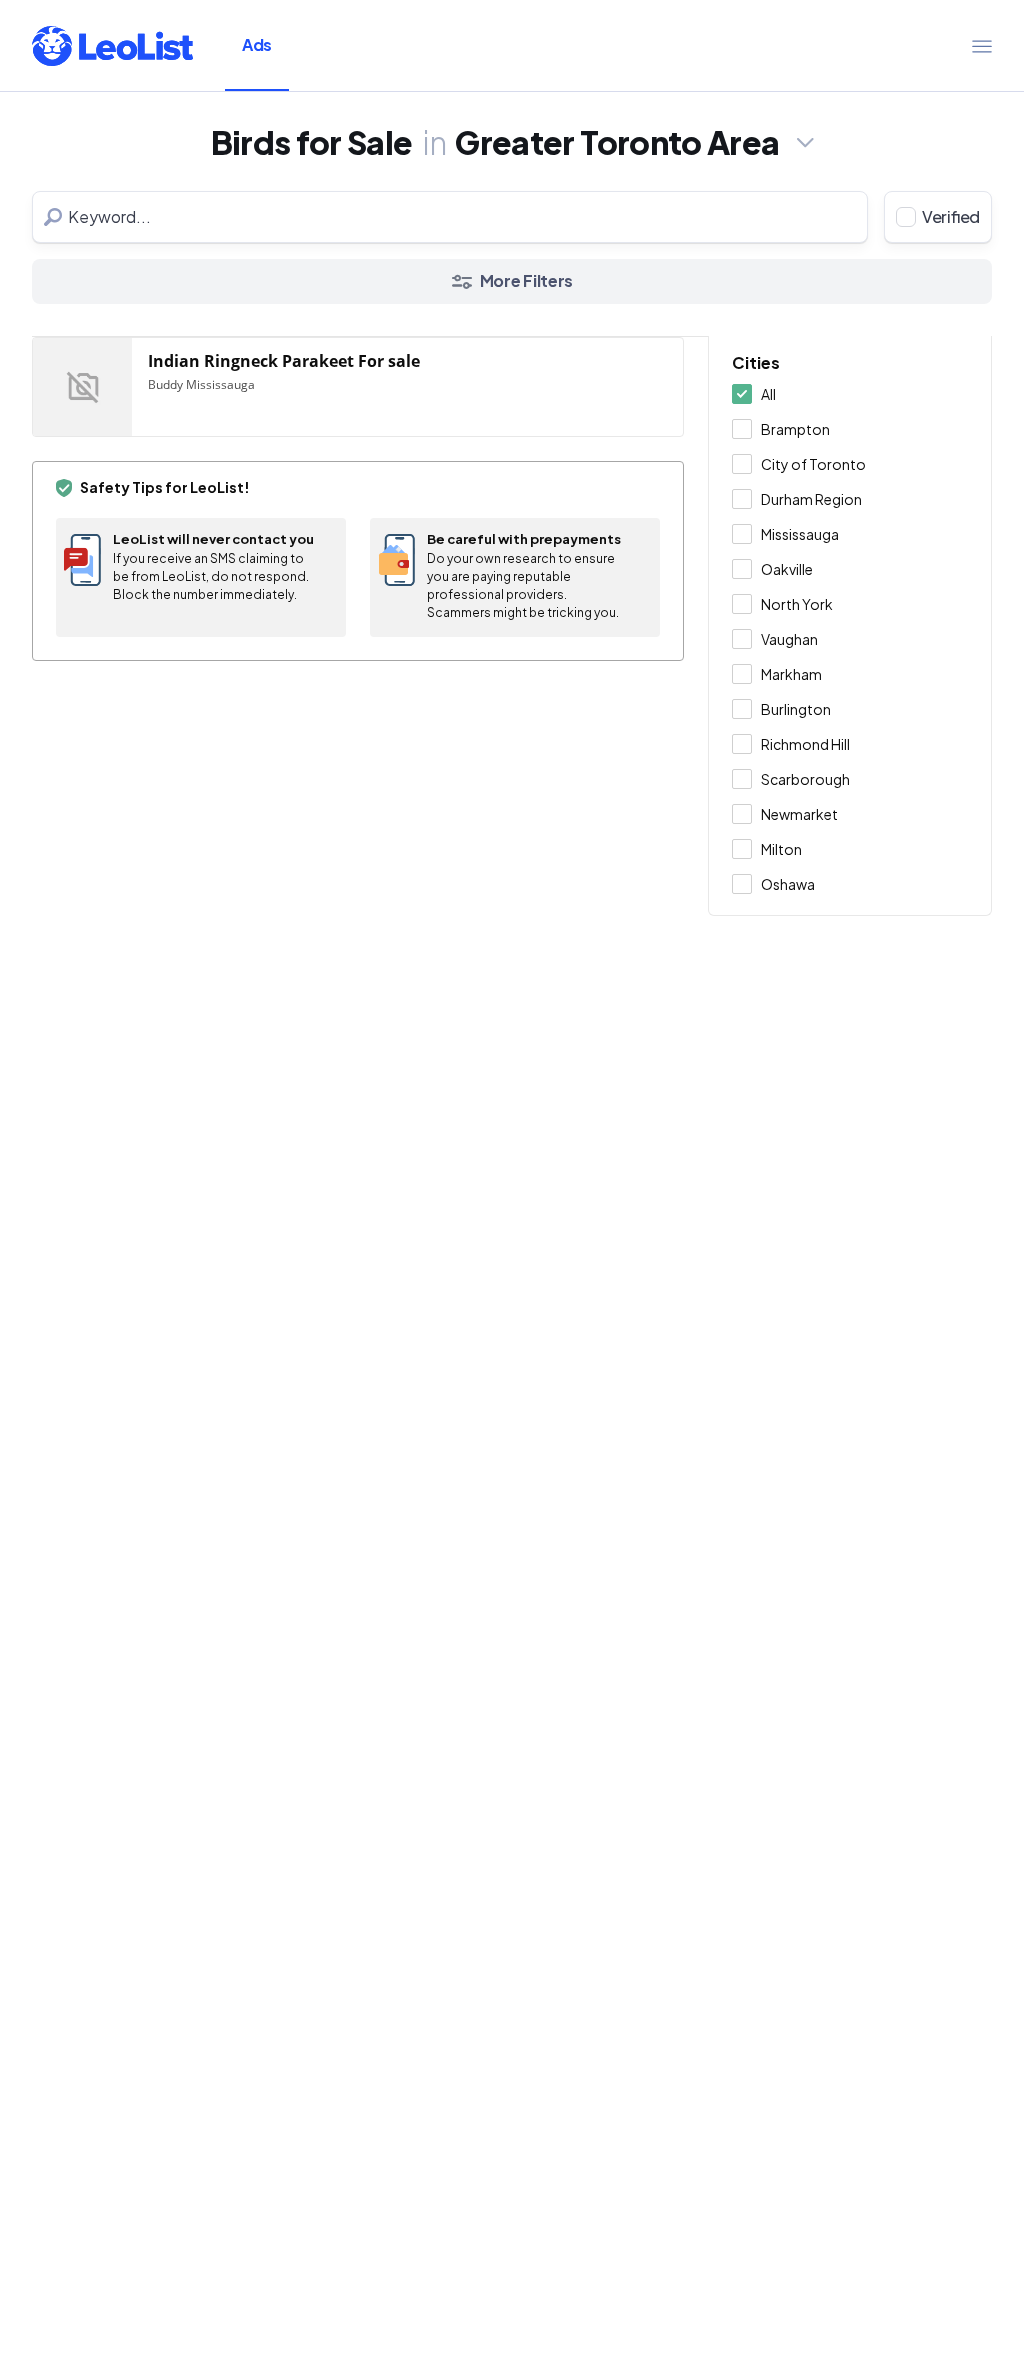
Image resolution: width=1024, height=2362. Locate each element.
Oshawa (788, 884)
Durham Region (811, 499)
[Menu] (982, 46)
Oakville (787, 569)
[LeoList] (112, 46)
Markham (791, 674)
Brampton (795, 429)
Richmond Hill (805, 744)
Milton (781, 849)
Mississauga (800, 534)
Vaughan (789, 639)
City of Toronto (813, 464)
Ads (257, 44)
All (768, 394)
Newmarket (799, 814)
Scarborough (805, 779)
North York (797, 604)
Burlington (796, 709)
